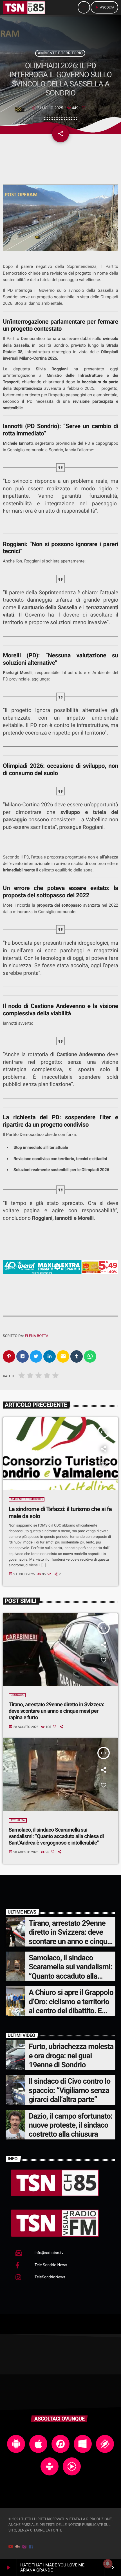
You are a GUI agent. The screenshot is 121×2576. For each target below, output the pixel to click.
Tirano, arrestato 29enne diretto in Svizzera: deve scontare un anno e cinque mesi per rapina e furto (57, 1711)
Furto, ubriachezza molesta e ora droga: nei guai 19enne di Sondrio (71, 2056)
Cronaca (17, 1695)
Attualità (18, 1820)
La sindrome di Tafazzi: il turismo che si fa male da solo (60, 1513)
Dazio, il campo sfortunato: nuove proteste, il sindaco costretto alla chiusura (70, 2125)
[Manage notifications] (108, 2564)
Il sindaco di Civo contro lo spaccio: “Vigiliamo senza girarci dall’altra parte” (70, 2090)
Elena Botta (36, 1336)
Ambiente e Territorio (60, 53)
